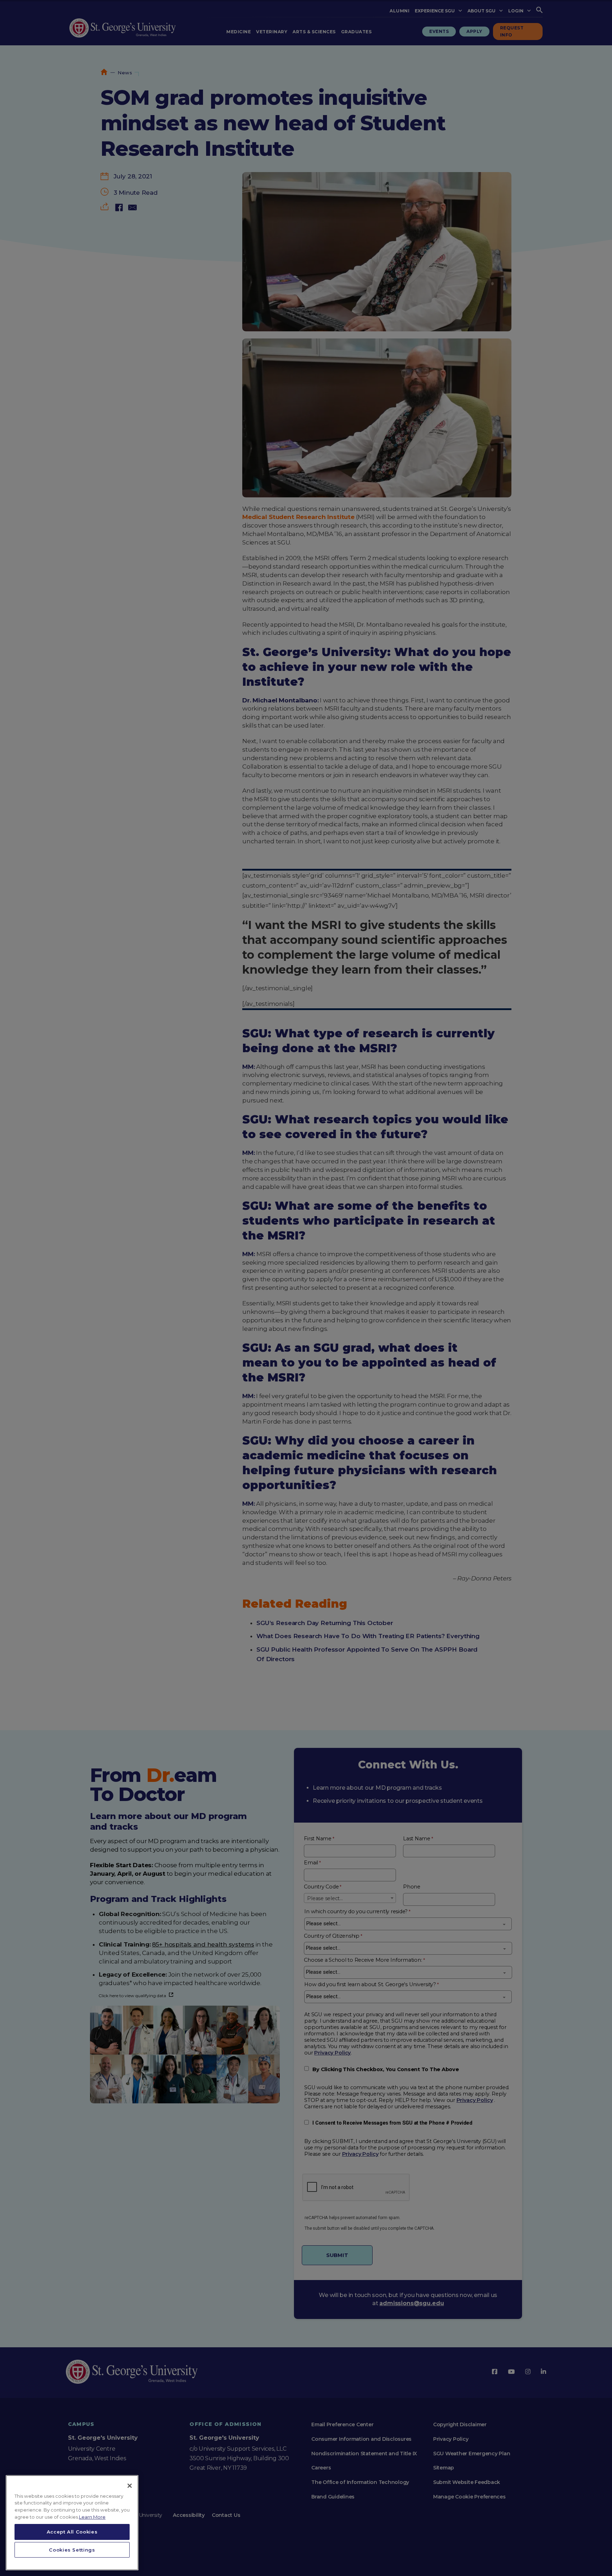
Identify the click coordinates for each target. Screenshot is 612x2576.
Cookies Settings (72, 2550)
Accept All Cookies (72, 2532)
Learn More (92, 2517)
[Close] (130, 2486)
